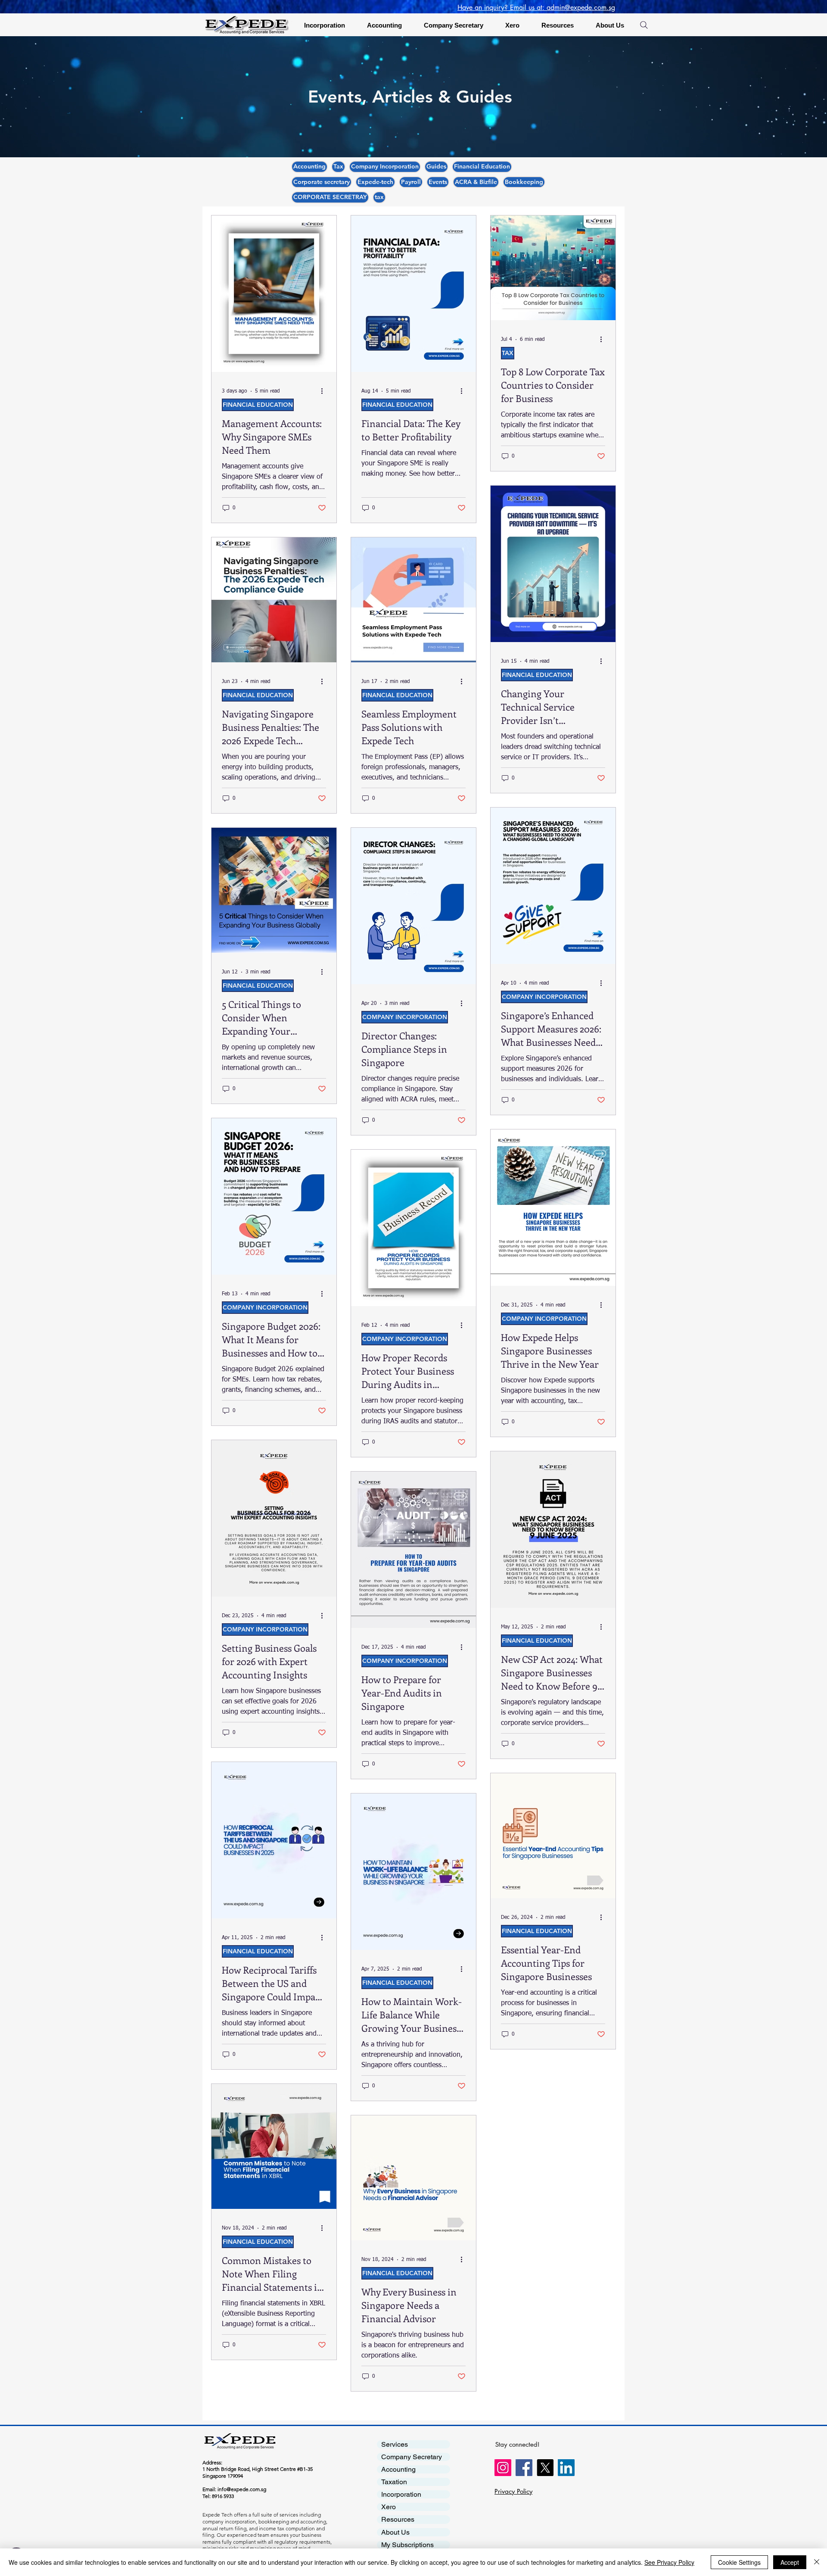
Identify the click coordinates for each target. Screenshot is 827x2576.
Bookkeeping (524, 182)
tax (379, 197)
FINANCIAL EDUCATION (258, 405)
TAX (508, 353)
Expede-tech (375, 182)
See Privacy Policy (669, 2562)
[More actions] (325, 391)
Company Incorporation (385, 166)
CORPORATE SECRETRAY (330, 197)
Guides (436, 166)
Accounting (309, 166)
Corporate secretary (322, 182)
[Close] (817, 2562)
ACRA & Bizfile (476, 182)
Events (438, 182)
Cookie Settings (739, 2562)
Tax (338, 166)
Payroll (411, 182)
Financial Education (482, 166)
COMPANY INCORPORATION (405, 1017)
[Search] (644, 25)
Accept (790, 2562)
